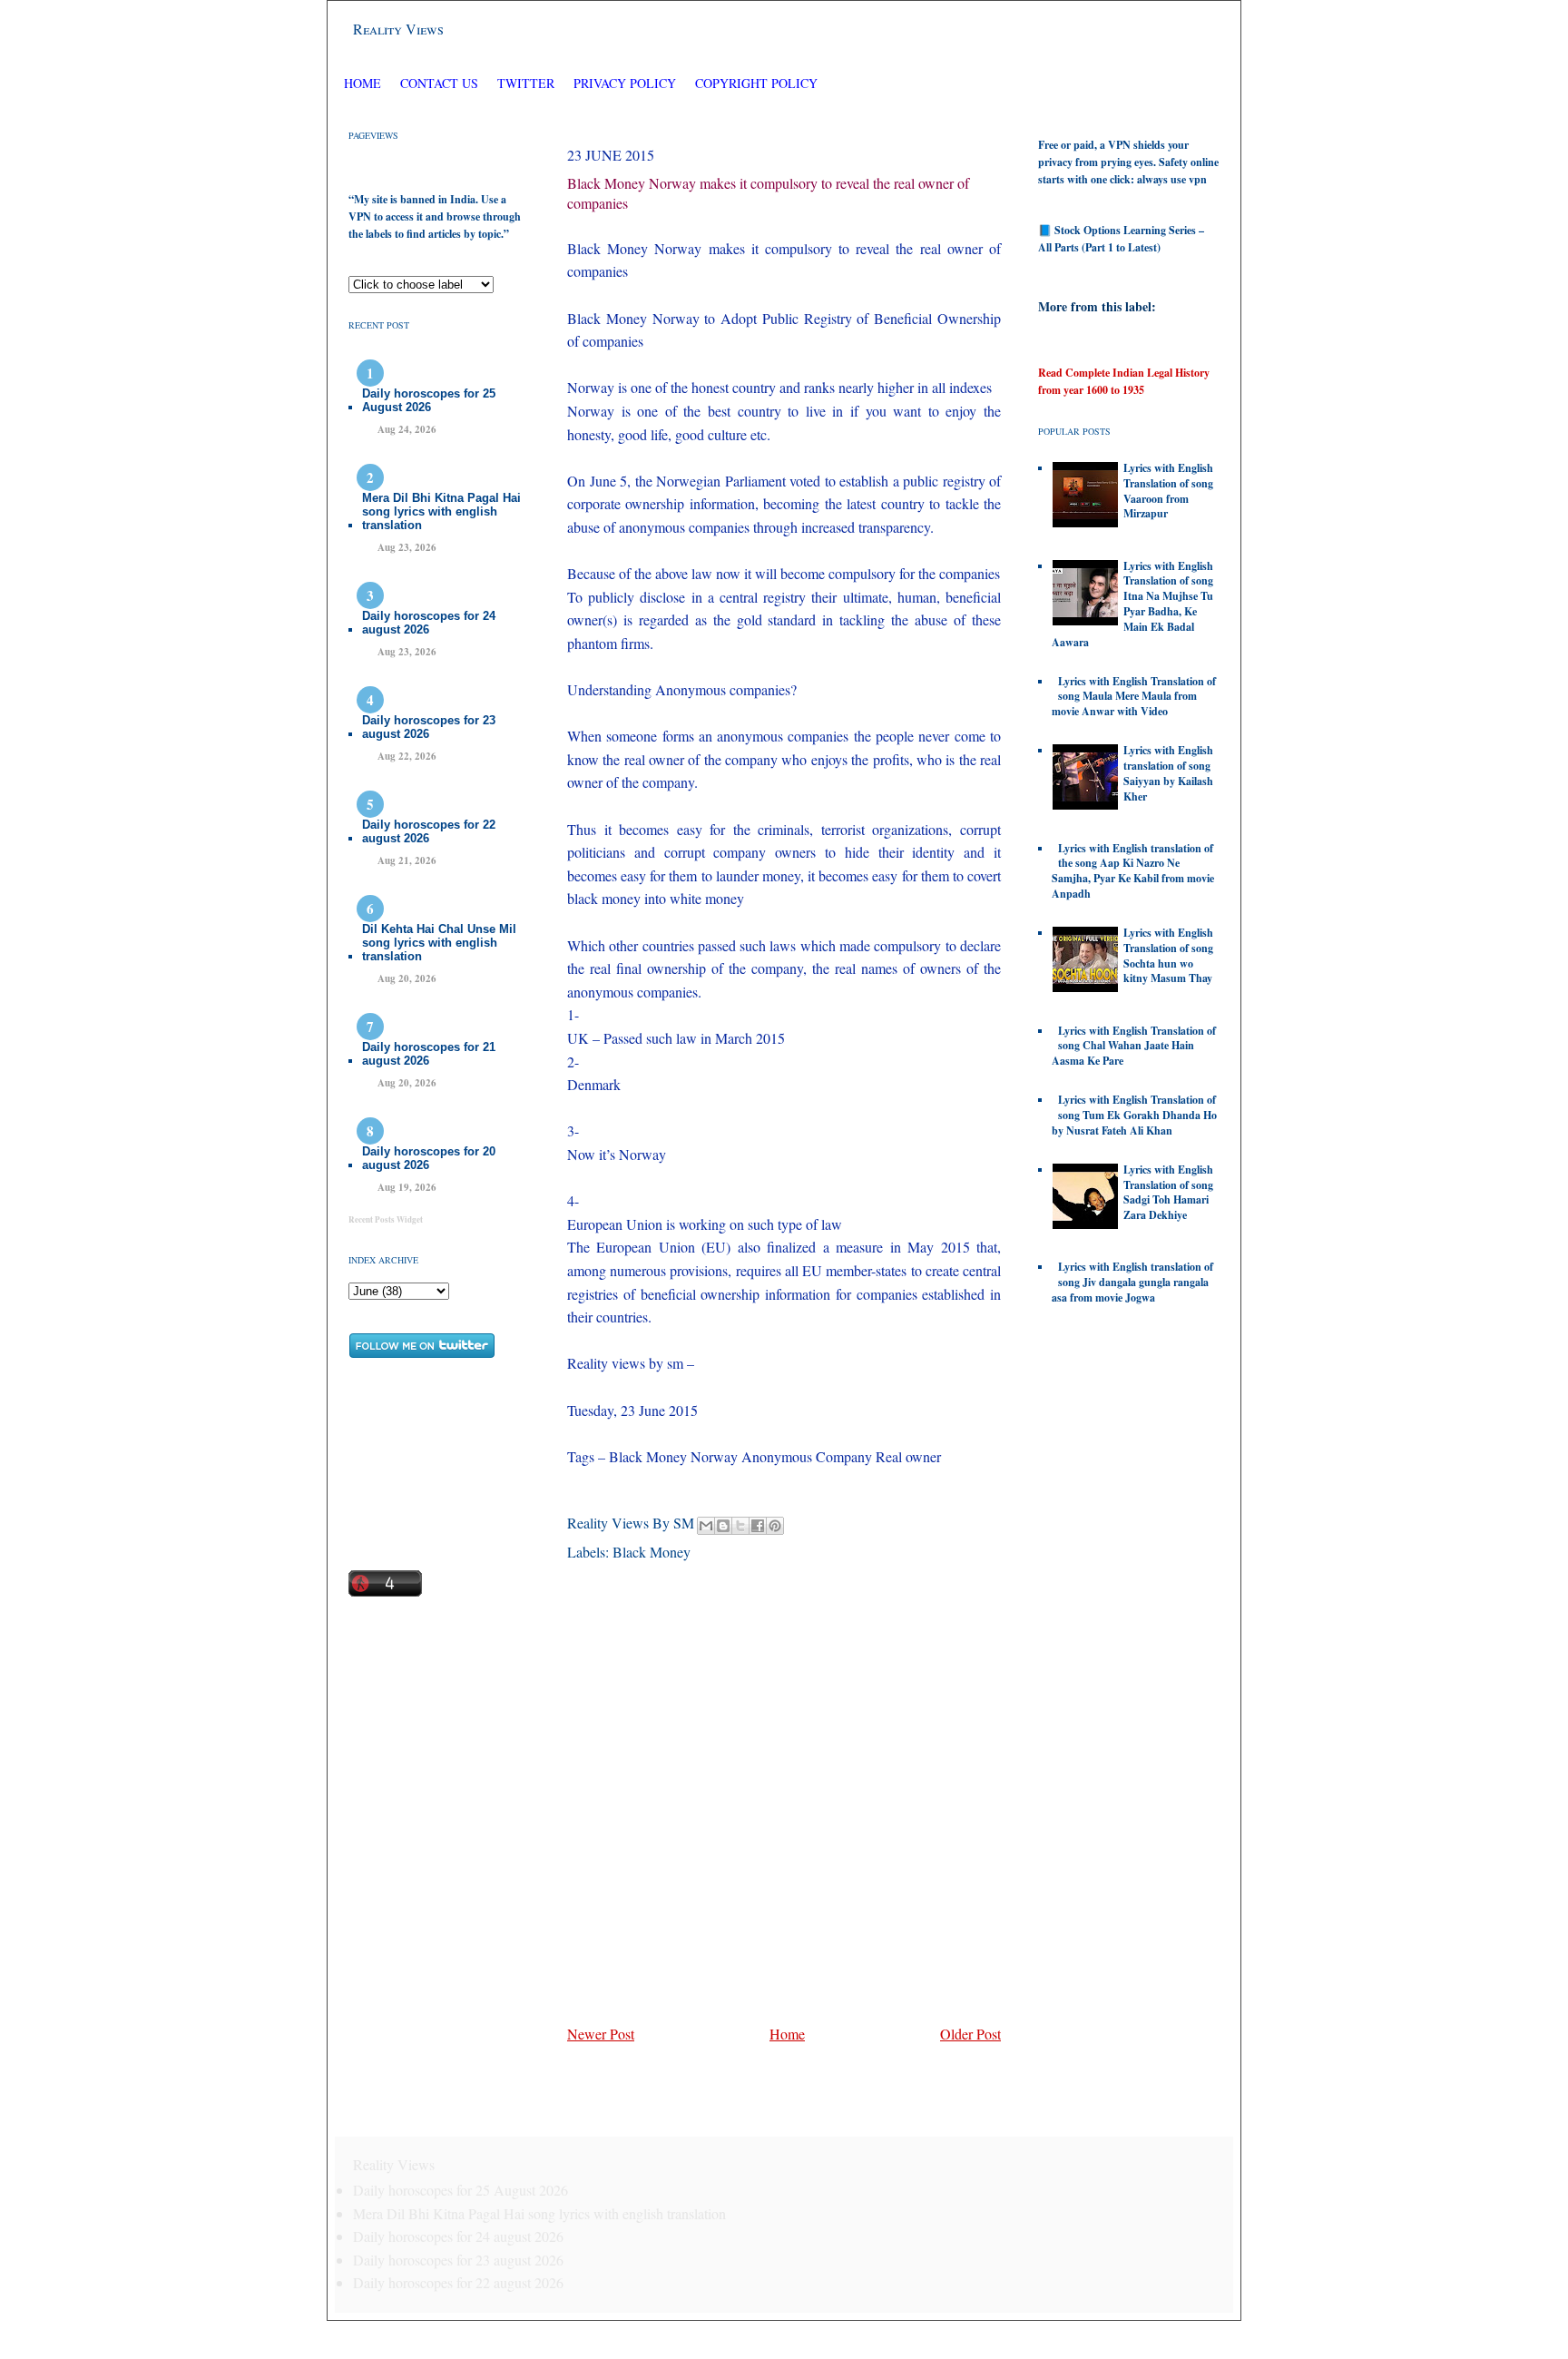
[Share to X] (740, 1526)
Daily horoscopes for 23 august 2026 (429, 727)
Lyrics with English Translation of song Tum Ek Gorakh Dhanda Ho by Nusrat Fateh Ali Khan (1134, 1115)
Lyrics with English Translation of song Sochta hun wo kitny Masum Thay (1168, 955)
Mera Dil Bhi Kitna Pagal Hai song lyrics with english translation (441, 511)
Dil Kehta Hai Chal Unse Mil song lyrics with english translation (439, 943)
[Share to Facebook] (758, 1526)
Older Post (970, 2034)
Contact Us (439, 83)
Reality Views (398, 29)
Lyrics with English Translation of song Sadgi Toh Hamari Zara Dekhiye (1168, 1192)
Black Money (652, 1552)
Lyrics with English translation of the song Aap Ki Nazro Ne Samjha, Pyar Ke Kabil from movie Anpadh (1133, 871)
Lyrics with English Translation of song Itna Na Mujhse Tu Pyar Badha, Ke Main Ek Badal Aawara (1132, 604)
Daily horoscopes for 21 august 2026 (429, 1054)
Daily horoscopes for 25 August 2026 (429, 400)
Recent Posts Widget (386, 1219)
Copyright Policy (756, 83)
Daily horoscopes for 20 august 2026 (429, 1158)
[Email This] (706, 1526)
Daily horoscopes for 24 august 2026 (429, 623)
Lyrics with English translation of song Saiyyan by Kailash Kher (1168, 773)
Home (363, 83)
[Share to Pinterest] (775, 1526)
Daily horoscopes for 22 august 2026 (429, 831)
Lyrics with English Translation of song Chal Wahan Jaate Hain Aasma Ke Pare (1134, 1046)
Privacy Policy (625, 83)
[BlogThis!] (723, 1526)
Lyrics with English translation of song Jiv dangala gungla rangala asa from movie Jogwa (1132, 1282)
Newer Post (601, 2034)
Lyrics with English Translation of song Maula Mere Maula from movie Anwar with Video (1134, 697)
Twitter (528, 83)
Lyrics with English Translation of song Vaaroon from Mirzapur (1168, 491)
